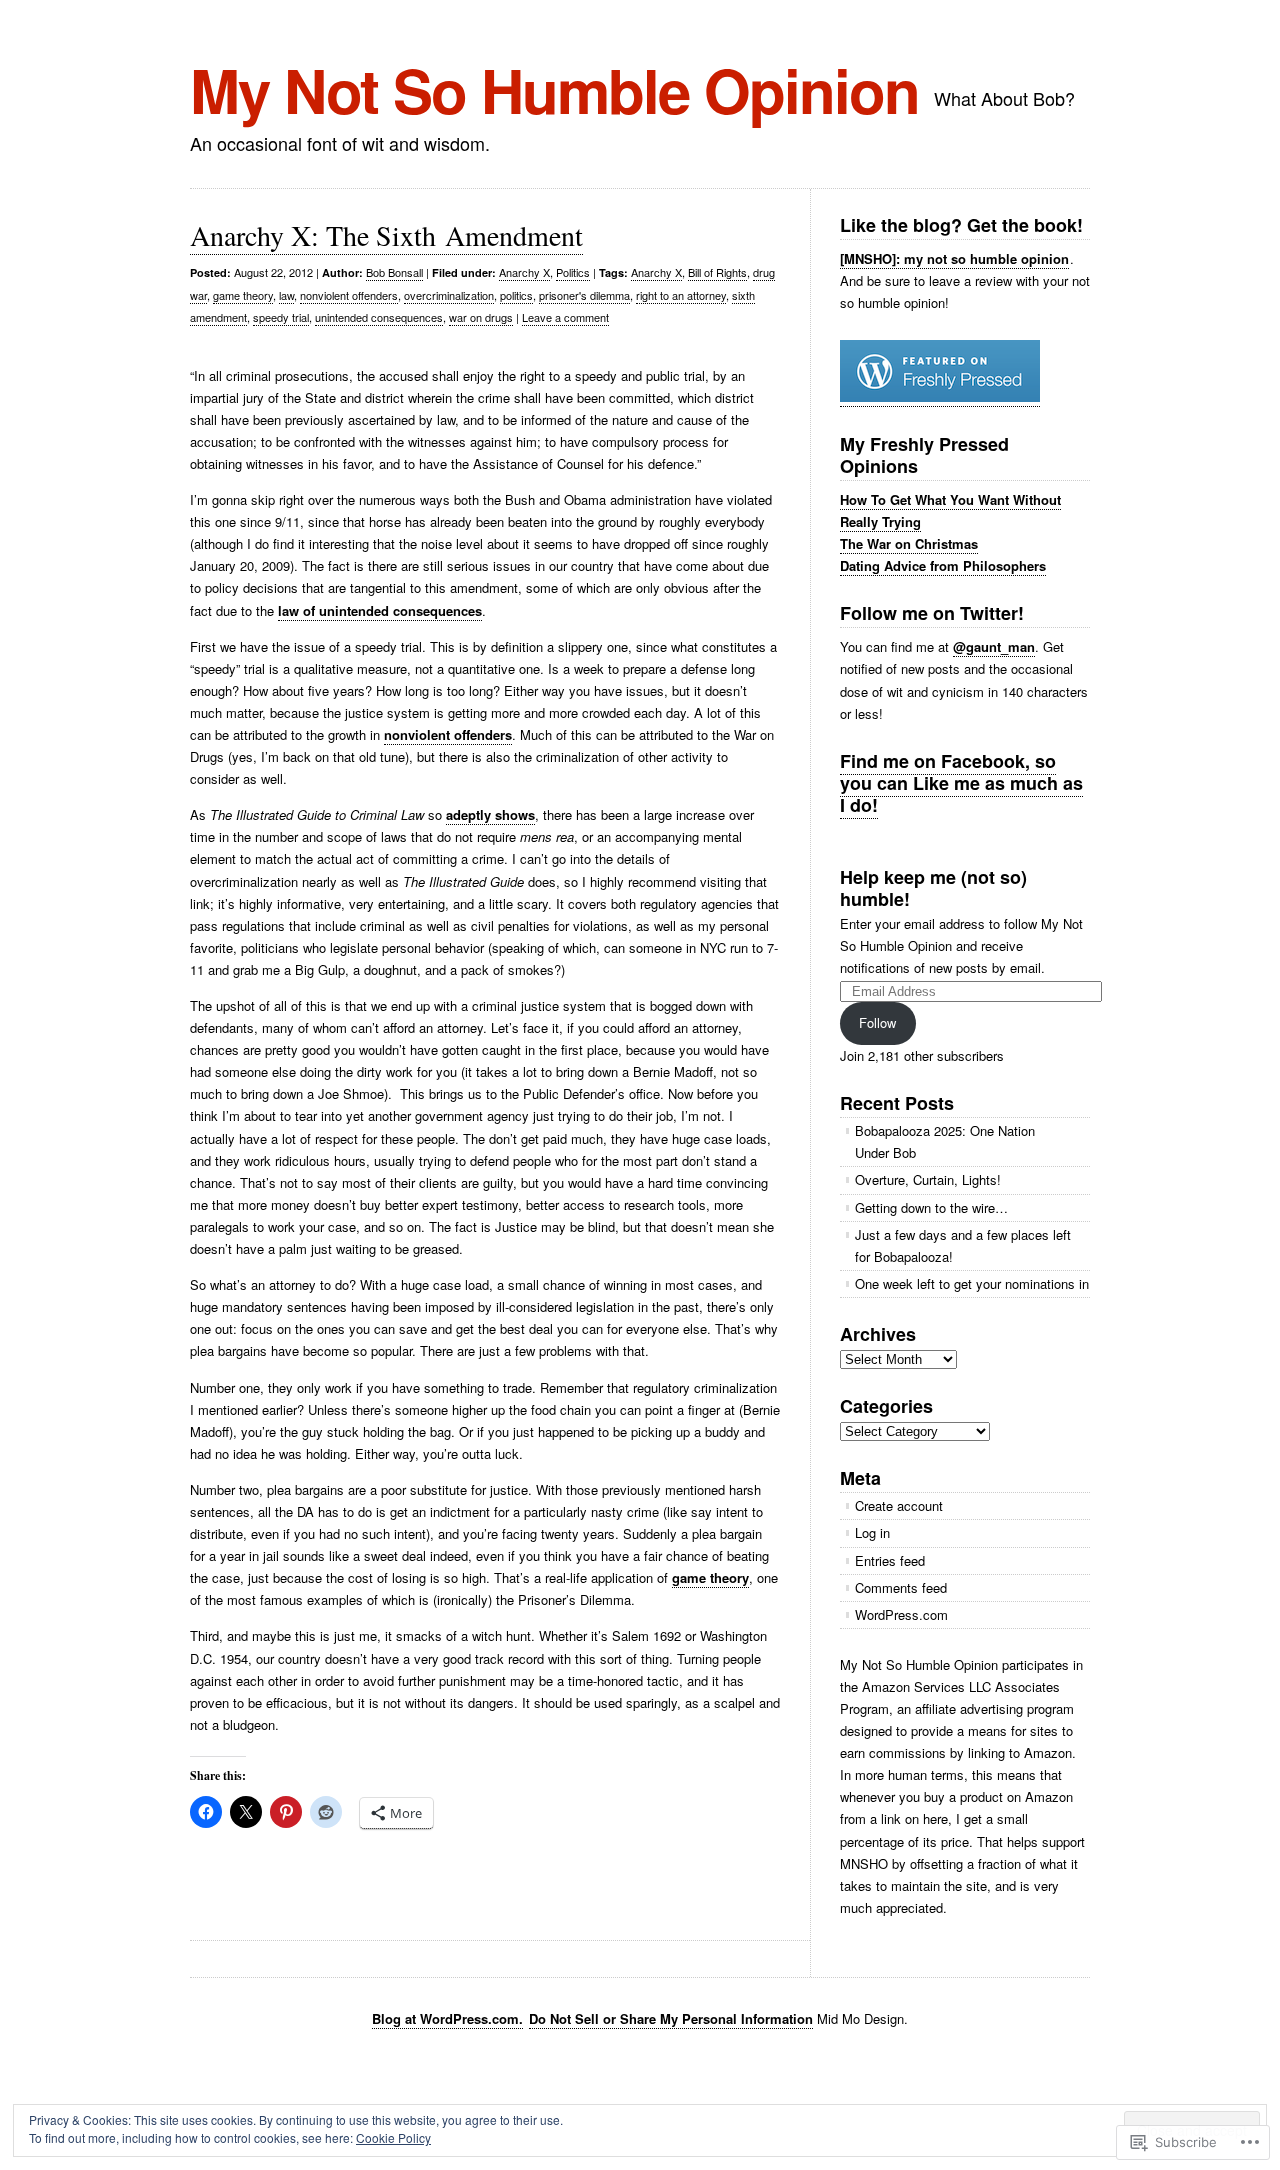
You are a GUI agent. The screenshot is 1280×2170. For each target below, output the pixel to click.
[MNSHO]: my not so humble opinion (954, 258)
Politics (573, 272)
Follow (877, 1022)
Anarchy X (524, 272)
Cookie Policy (393, 2137)
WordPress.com (901, 1614)
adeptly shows (490, 814)
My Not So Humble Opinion (554, 89)
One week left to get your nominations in (972, 1283)
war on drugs (481, 317)
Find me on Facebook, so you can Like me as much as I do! (961, 783)
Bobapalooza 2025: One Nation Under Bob (945, 1141)
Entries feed (890, 1560)
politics (516, 295)
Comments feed (901, 1587)
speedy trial (281, 317)
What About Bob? (1004, 98)
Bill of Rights (717, 272)
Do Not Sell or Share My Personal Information (671, 2018)
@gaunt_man (994, 646)
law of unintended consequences (380, 610)
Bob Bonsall (394, 272)
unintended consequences (379, 317)
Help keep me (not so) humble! (933, 888)
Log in (872, 1532)
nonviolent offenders (349, 295)
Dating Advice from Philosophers (943, 565)
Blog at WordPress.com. (447, 2018)
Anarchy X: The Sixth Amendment (386, 235)
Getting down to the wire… (931, 1207)
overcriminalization (449, 295)
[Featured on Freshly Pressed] (940, 397)
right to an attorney (681, 295)
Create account (899, 1505)
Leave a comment (565, 317)
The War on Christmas (909, 543)
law (286, 295)
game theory (243, 295)
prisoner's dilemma (584, 295)
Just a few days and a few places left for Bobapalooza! (963, 1245)
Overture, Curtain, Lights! (928, 1179)
